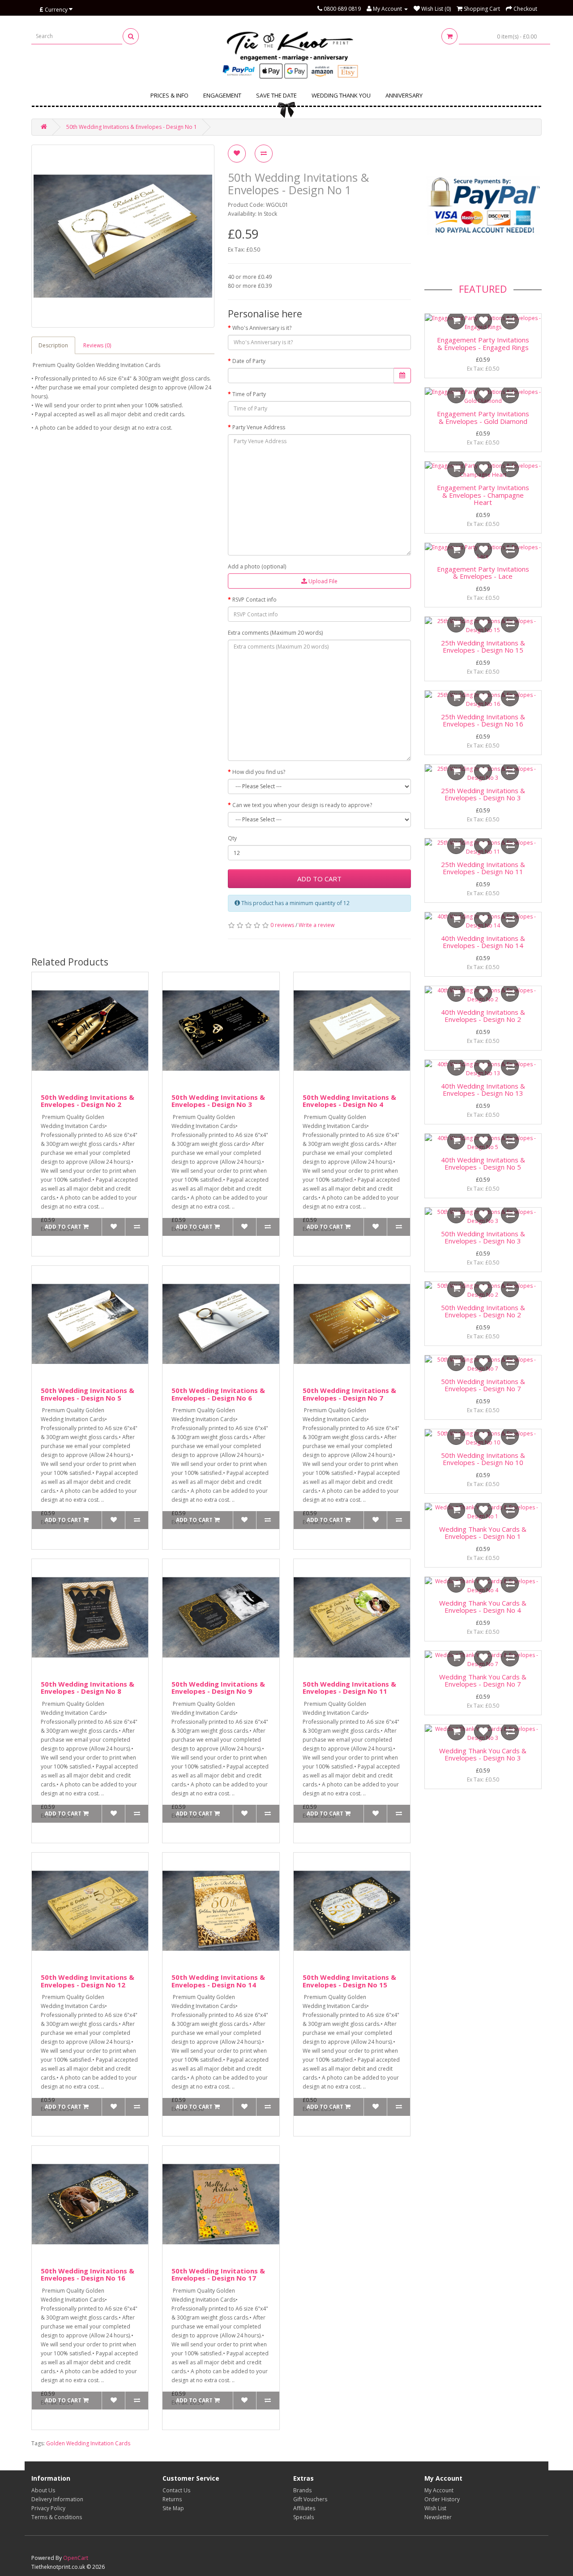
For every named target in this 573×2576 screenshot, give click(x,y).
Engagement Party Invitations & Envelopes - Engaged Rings (483, 344)
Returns (172, 2499)
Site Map (173, 2508)
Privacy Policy (48, 2508)
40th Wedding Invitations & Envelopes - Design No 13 (483, 1090)
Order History (442, 2499)
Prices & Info (169, 95)
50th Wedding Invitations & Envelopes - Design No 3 (218, 1101)
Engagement (222, 95)
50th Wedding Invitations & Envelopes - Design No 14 (218, 1981)
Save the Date (276, 95)
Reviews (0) (97, 345)
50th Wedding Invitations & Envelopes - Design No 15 (349, 1981)
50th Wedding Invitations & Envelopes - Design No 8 (88, 1688)
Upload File (322, 581)
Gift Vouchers (310, 2499)
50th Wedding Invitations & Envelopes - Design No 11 (349, 1688)
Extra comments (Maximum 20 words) (275, 633)
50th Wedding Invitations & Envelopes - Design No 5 (88, 1394)
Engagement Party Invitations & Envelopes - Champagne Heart (483, 495)
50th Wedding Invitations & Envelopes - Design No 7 (349, 1394)
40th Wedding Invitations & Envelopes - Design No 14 (483, 942)
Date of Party (249, 361)
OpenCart (76, 2558)
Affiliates (304, 2508)
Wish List (435, 2508)
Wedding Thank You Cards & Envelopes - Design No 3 (483, 1754)
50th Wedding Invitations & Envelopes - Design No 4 (349, 1101)
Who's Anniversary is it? (262, 328)
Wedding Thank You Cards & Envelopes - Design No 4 (483, 1607)
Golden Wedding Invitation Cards (88, 2443)
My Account (439, 2490)
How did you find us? (259, 772)
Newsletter (438, 2517)
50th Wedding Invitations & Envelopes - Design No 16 (88, 2275)
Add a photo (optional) (257, 566)
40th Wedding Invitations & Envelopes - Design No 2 (483, 1016)
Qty (232, 838)
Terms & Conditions (57, 2517)
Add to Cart (319, 879)
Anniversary (404, 95)
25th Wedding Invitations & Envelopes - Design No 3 (483, 794)
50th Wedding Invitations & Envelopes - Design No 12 (88, 1981)
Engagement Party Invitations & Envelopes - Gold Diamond (483, 417)
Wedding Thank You (341, 95)
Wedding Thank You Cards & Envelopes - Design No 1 (483, 1533)
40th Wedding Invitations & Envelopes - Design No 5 (483, 1164)
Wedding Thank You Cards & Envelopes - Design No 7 (483, 1681)
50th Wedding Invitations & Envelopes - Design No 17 (218, 2275)
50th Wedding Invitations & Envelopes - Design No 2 (88, 1101)
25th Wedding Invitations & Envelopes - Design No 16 (483, 720)
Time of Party (249, 394)
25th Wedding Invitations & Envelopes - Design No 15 (483, 647)
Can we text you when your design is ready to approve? (302, 805)
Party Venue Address (259, 427)
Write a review (316, 925)
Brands (302, 2490)
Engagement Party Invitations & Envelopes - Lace (483, 573)
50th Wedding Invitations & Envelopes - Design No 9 (218, 1688)
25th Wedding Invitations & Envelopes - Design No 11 (483, 868)
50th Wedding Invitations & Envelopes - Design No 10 (483, 1459)
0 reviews (282, 925)
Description (53, 345)
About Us (43, 2490)
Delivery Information (57, 2499)
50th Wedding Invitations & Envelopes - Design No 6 (218, 1394)
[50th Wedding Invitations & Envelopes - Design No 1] (123, 236)
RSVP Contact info (254, 600)
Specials (304, 2517)
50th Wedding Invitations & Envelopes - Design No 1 (132, 127)
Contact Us (176, 2490)
